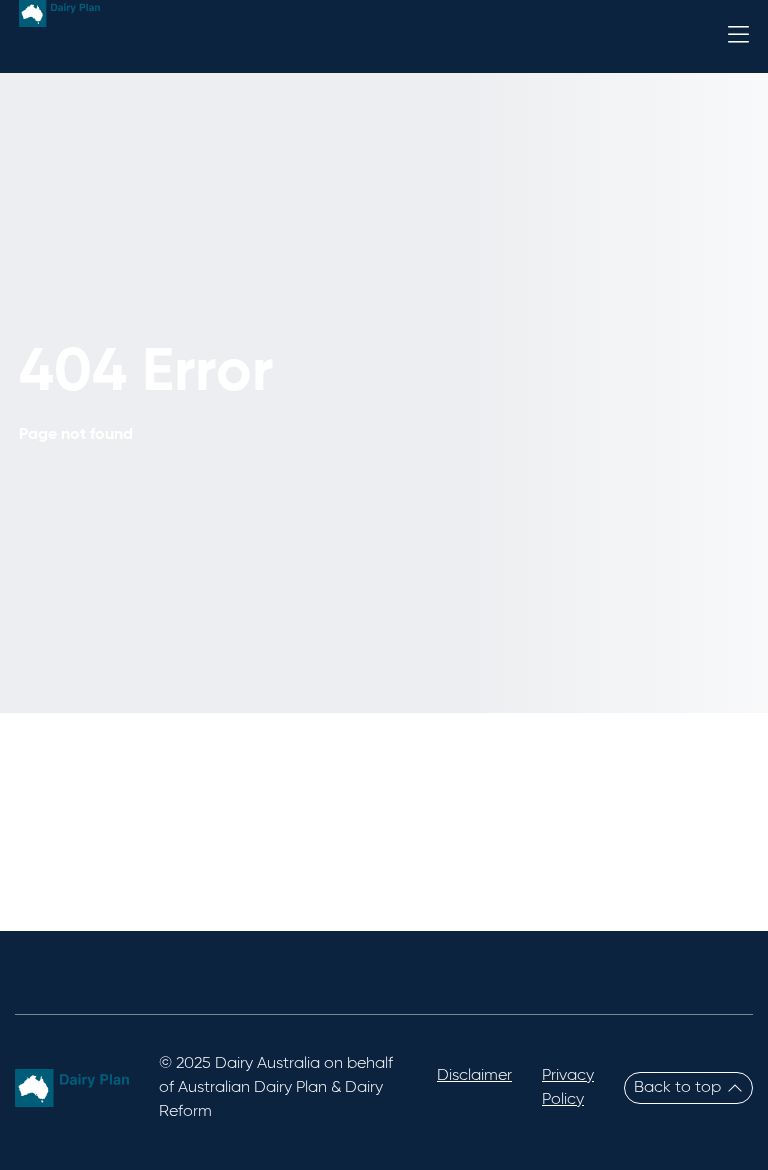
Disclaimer (474, 1076)
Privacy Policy (568, 1088)
